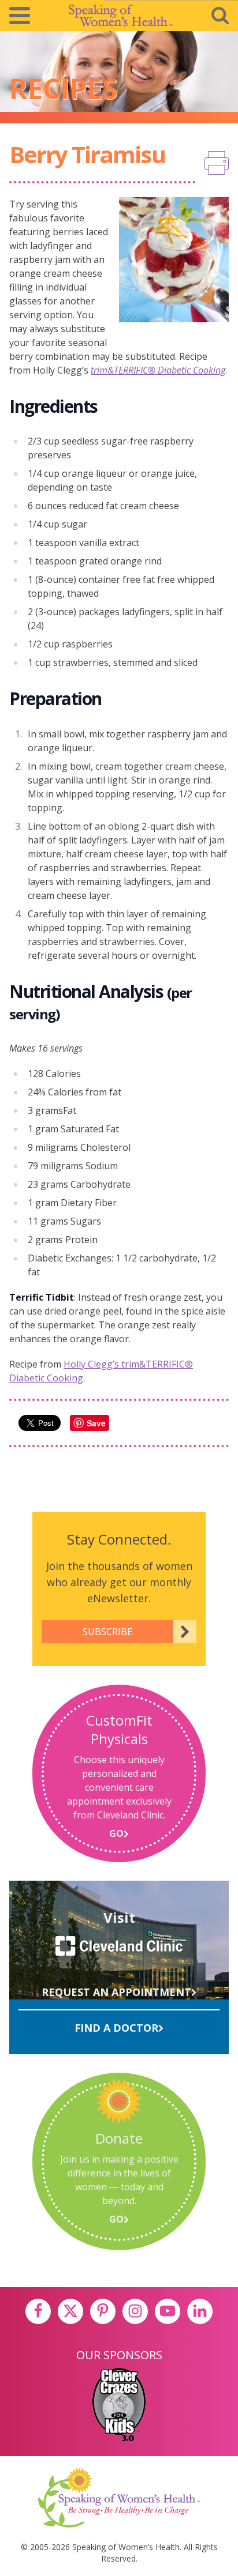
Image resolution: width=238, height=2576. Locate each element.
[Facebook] (38, 2311)
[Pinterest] (103, 2311)
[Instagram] (135, 2311)
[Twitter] (70, 2311)
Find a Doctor (116, 2028)
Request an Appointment (116, 1992)
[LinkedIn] (200, 2311)
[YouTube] (168, 2311)
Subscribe (107, 1632)
